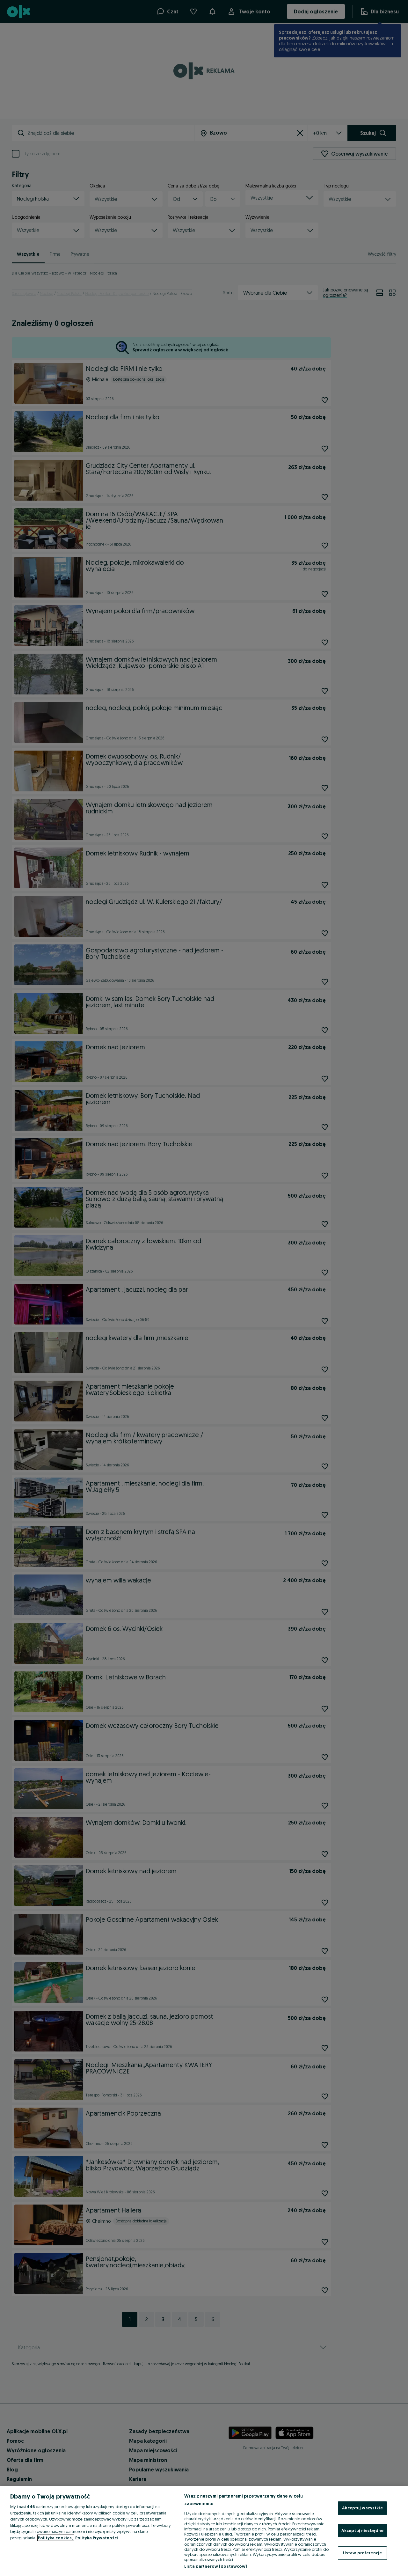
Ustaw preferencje (362, 2553)
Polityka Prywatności (97, 2538)
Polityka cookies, (56, 2538)
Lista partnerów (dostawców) (216, 2566)
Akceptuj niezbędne (362, 2530)
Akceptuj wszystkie (362, 2508)
